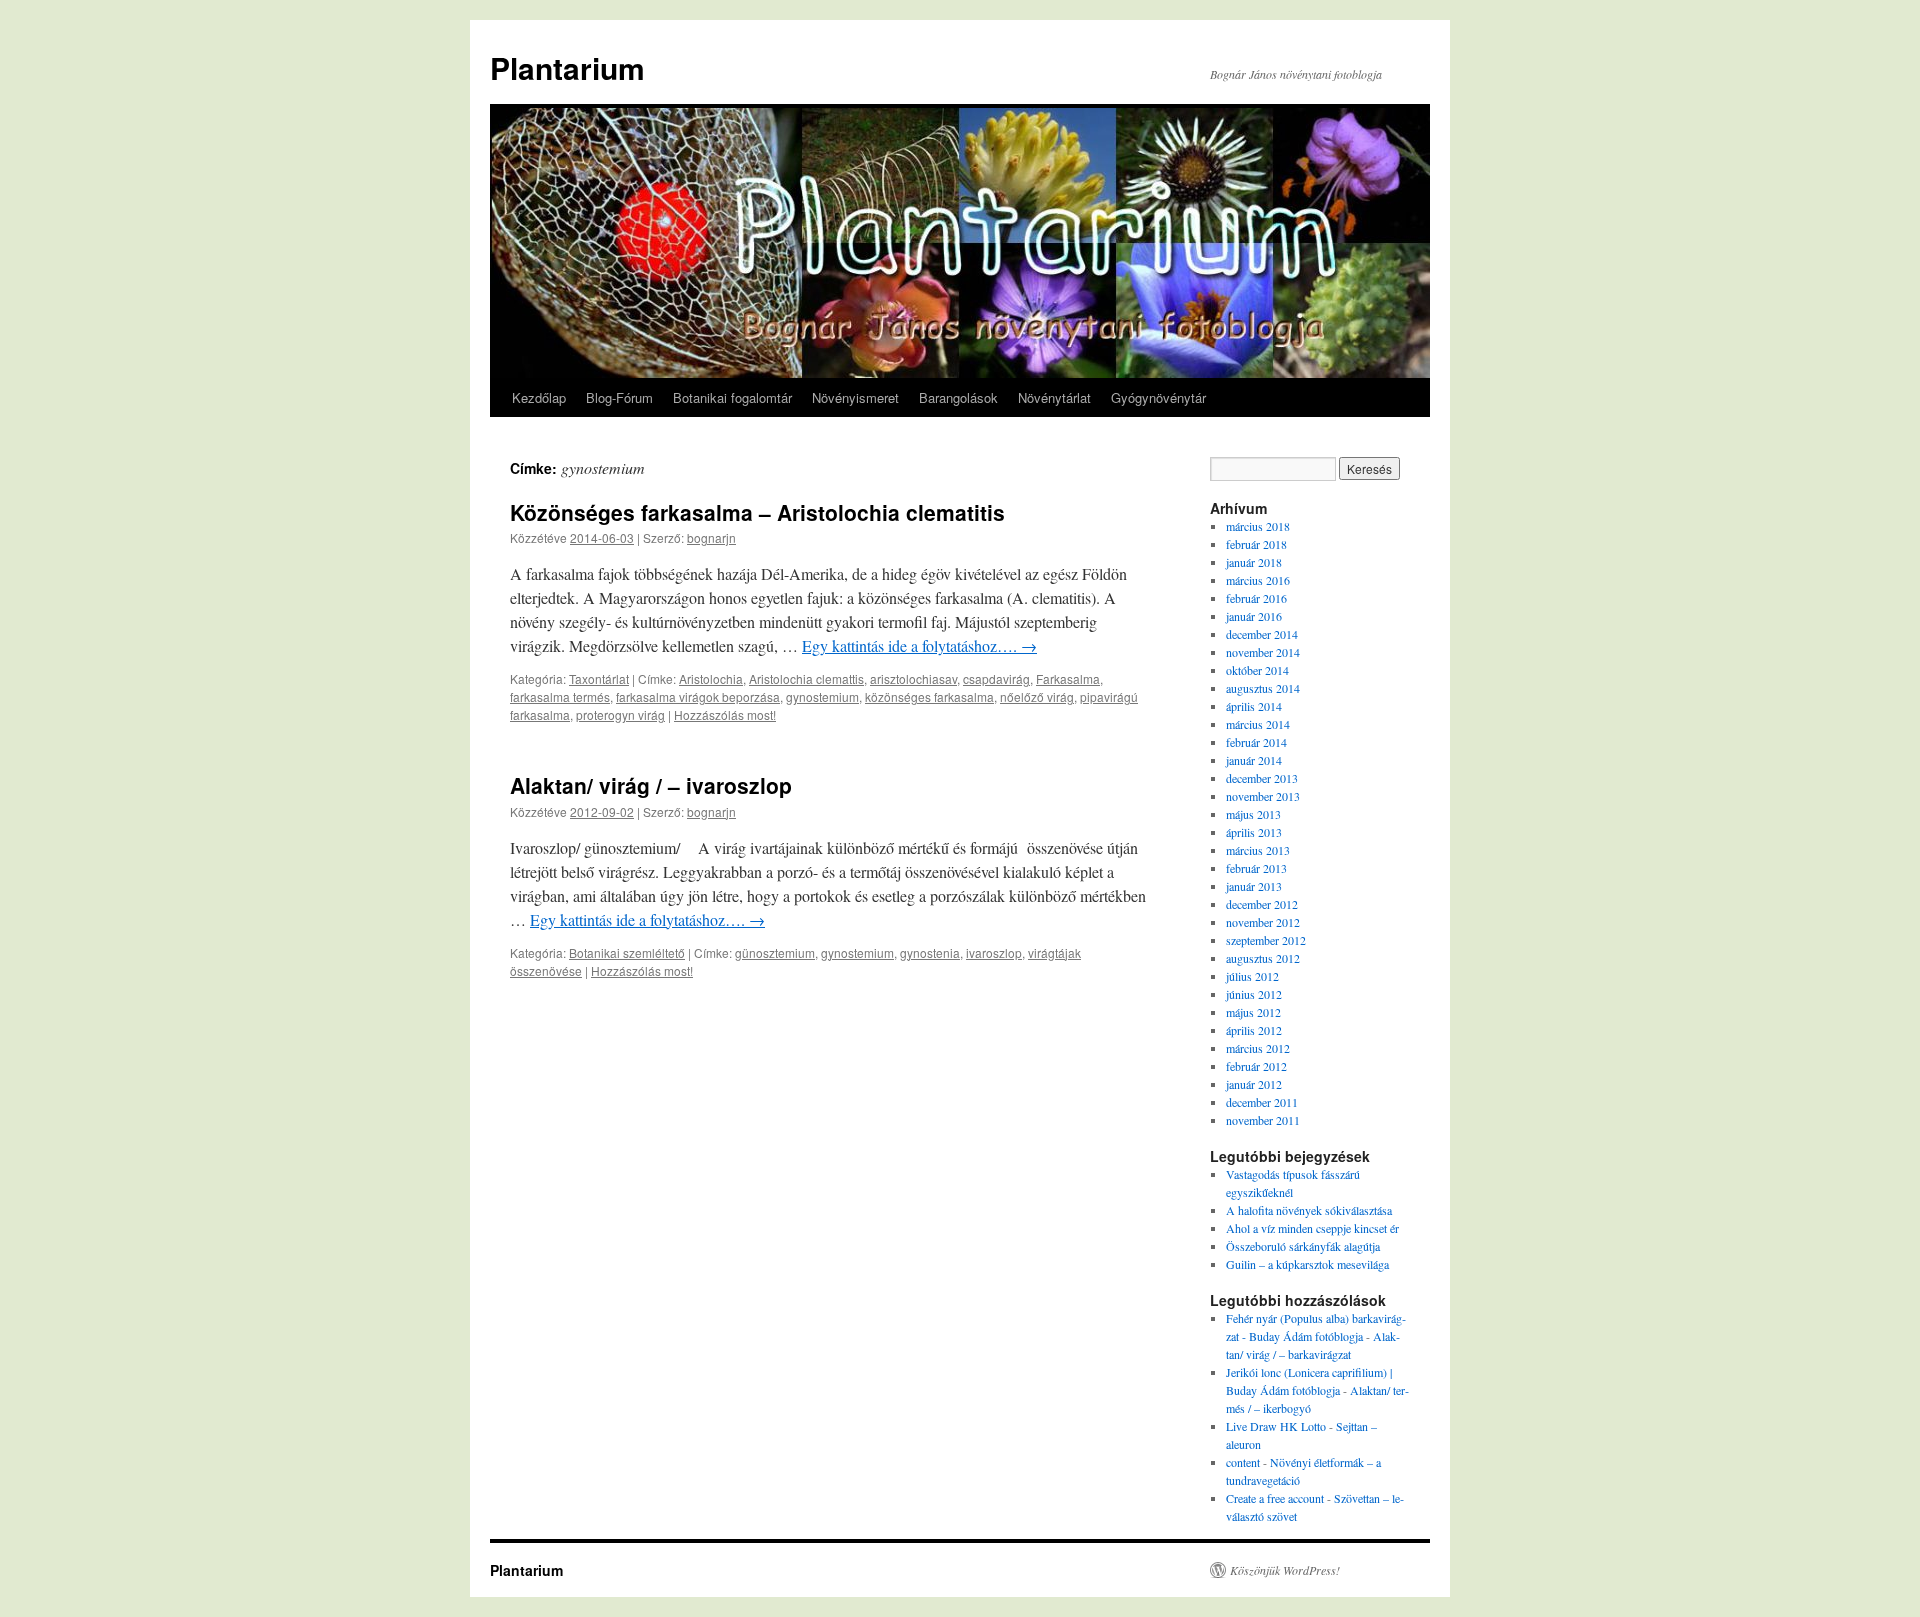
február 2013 (1256, 868)
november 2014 (1263, 652)
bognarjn (711, 537)
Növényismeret (855, 397)
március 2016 (1258, 580)
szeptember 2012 (1266, 940)
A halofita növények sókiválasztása (1309, 1210)
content (1243, 1462)
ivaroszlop (994, 952)
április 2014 (1254, 706)
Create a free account (1275, 1498)
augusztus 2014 (1263, 688)
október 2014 (1257, 670)
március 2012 (1258, 1048)
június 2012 (1254, 994)
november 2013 (1263, 796)
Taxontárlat (599, 678)
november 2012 (1263, 922)
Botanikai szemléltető (627, 952)
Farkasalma (1068, 678)
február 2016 (1256, 598)
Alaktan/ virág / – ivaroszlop (651, 785)
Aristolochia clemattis (806, 678)
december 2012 (1262, 904)
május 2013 (1253, 814)
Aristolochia (711, 678)
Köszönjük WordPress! (1285, 1570)
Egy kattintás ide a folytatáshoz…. (919, 645)
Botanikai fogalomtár (732, 397)
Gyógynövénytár (1158, 397)
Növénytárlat (1054, 397)
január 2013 (1254, 886)
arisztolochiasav (913, 678)
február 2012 (1256, 1066)
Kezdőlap (539, 397)
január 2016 (1254, 616)
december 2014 (1262, 634)
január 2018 (1254, 562)
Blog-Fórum (619, 397)
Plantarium (567, 67)
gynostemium (822, 696)
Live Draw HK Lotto (1276, 1426)
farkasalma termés (560, 696)
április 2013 (1254, 832)
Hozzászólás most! (725, 714)
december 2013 (1262, 778)
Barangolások (958, 397)
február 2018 (1256, 544)
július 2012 (1252, 976)
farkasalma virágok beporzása (698, 696)
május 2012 (1253, 1012)
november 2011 (1263, 1120)
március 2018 (1258, 526)
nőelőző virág (1037, 696)
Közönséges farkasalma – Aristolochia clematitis (757, 512)
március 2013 (1258, 850)
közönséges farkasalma (929, 696)
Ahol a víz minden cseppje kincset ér (1312, 1228)
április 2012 (1254, 1030)
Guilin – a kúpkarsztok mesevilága (1307, 1264)
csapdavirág (996, 678)
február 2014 (1256, 742)
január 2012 (1254, 1084)
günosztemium (775, 952)
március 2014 (1258, 724)
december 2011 (1262, 1102)
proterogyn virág (620, 714)
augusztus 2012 (1263, 958)
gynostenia (930, 952)
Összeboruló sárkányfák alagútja (1303, 1246)
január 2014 (1254, 760)
